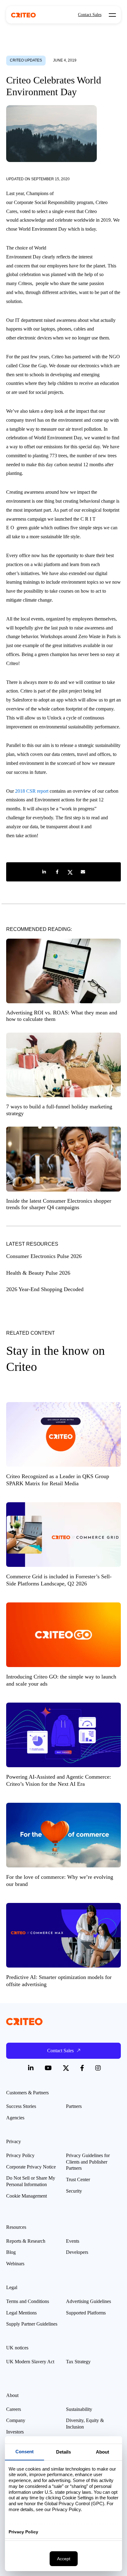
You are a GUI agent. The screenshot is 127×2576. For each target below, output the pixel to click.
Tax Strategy (78, 2362)
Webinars (15, 2264)
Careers (14, 2409)
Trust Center (78, 2179)
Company (16, 2420)
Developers (77, 2252)
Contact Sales (90, 15)
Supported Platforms (86, 2313)
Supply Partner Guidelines (32, 2324)
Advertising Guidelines (88, 2301)
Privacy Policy (20, 2155)
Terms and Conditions (28, 2301)
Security (74, 2191)
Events (73, 2241)
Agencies (15, 2118)
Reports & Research (26, 2241)
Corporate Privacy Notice (31, 2167)
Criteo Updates (26, 60)
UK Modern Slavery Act (30, 2362)
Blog (11, 2252)
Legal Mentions (21, 2313)
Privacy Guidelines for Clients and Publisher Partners (88, 2162)
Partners (74, 2106)
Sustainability (79, 2409)
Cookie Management (27, 2196)
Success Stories (21, 2106)
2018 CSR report (32, 791)
